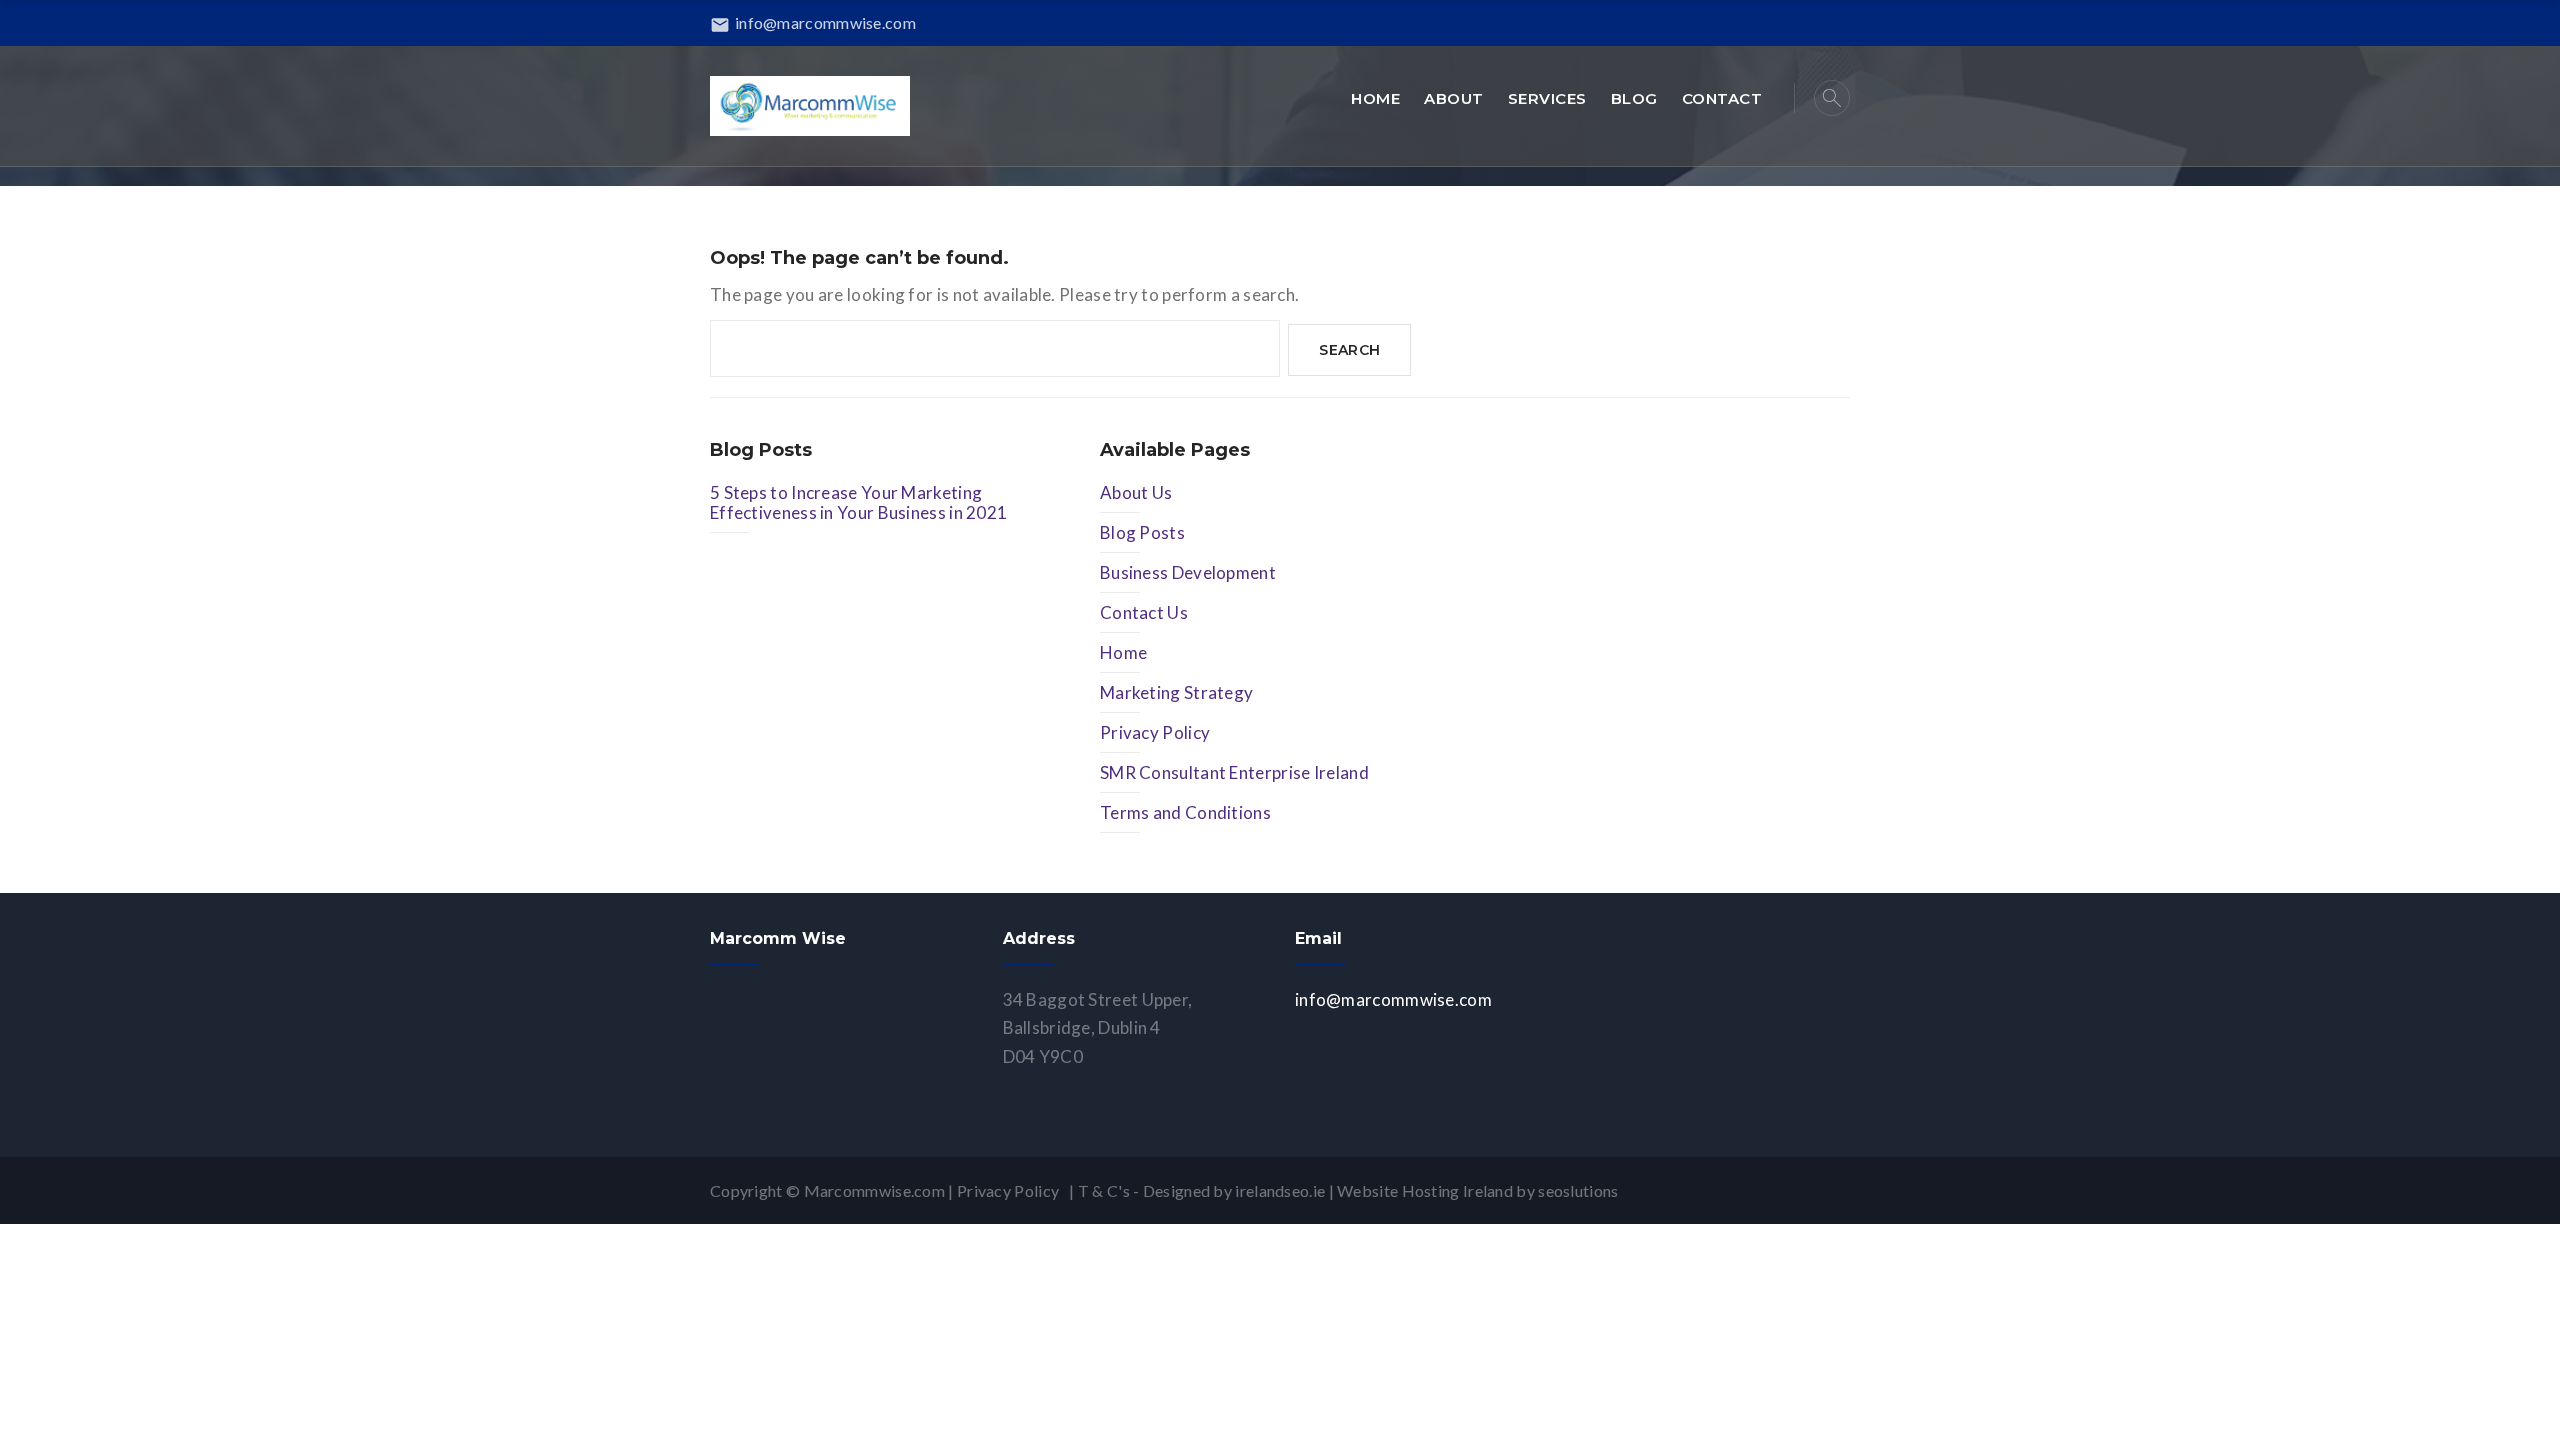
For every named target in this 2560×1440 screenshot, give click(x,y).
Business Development (1188, 572)
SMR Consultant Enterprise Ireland (1234, 772)
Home (1123, 652)
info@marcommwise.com (813, 22)
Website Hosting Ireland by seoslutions (1477, 1190)
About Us (1136, 492)
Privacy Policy (1155, 732)
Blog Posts (1142, 532)
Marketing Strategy (1176, 692)
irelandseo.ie (1280, 1190)
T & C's (1104, 1190)
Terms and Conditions (1185, 812)
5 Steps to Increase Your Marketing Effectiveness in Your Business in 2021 (858, 502)
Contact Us (1144, 612)
